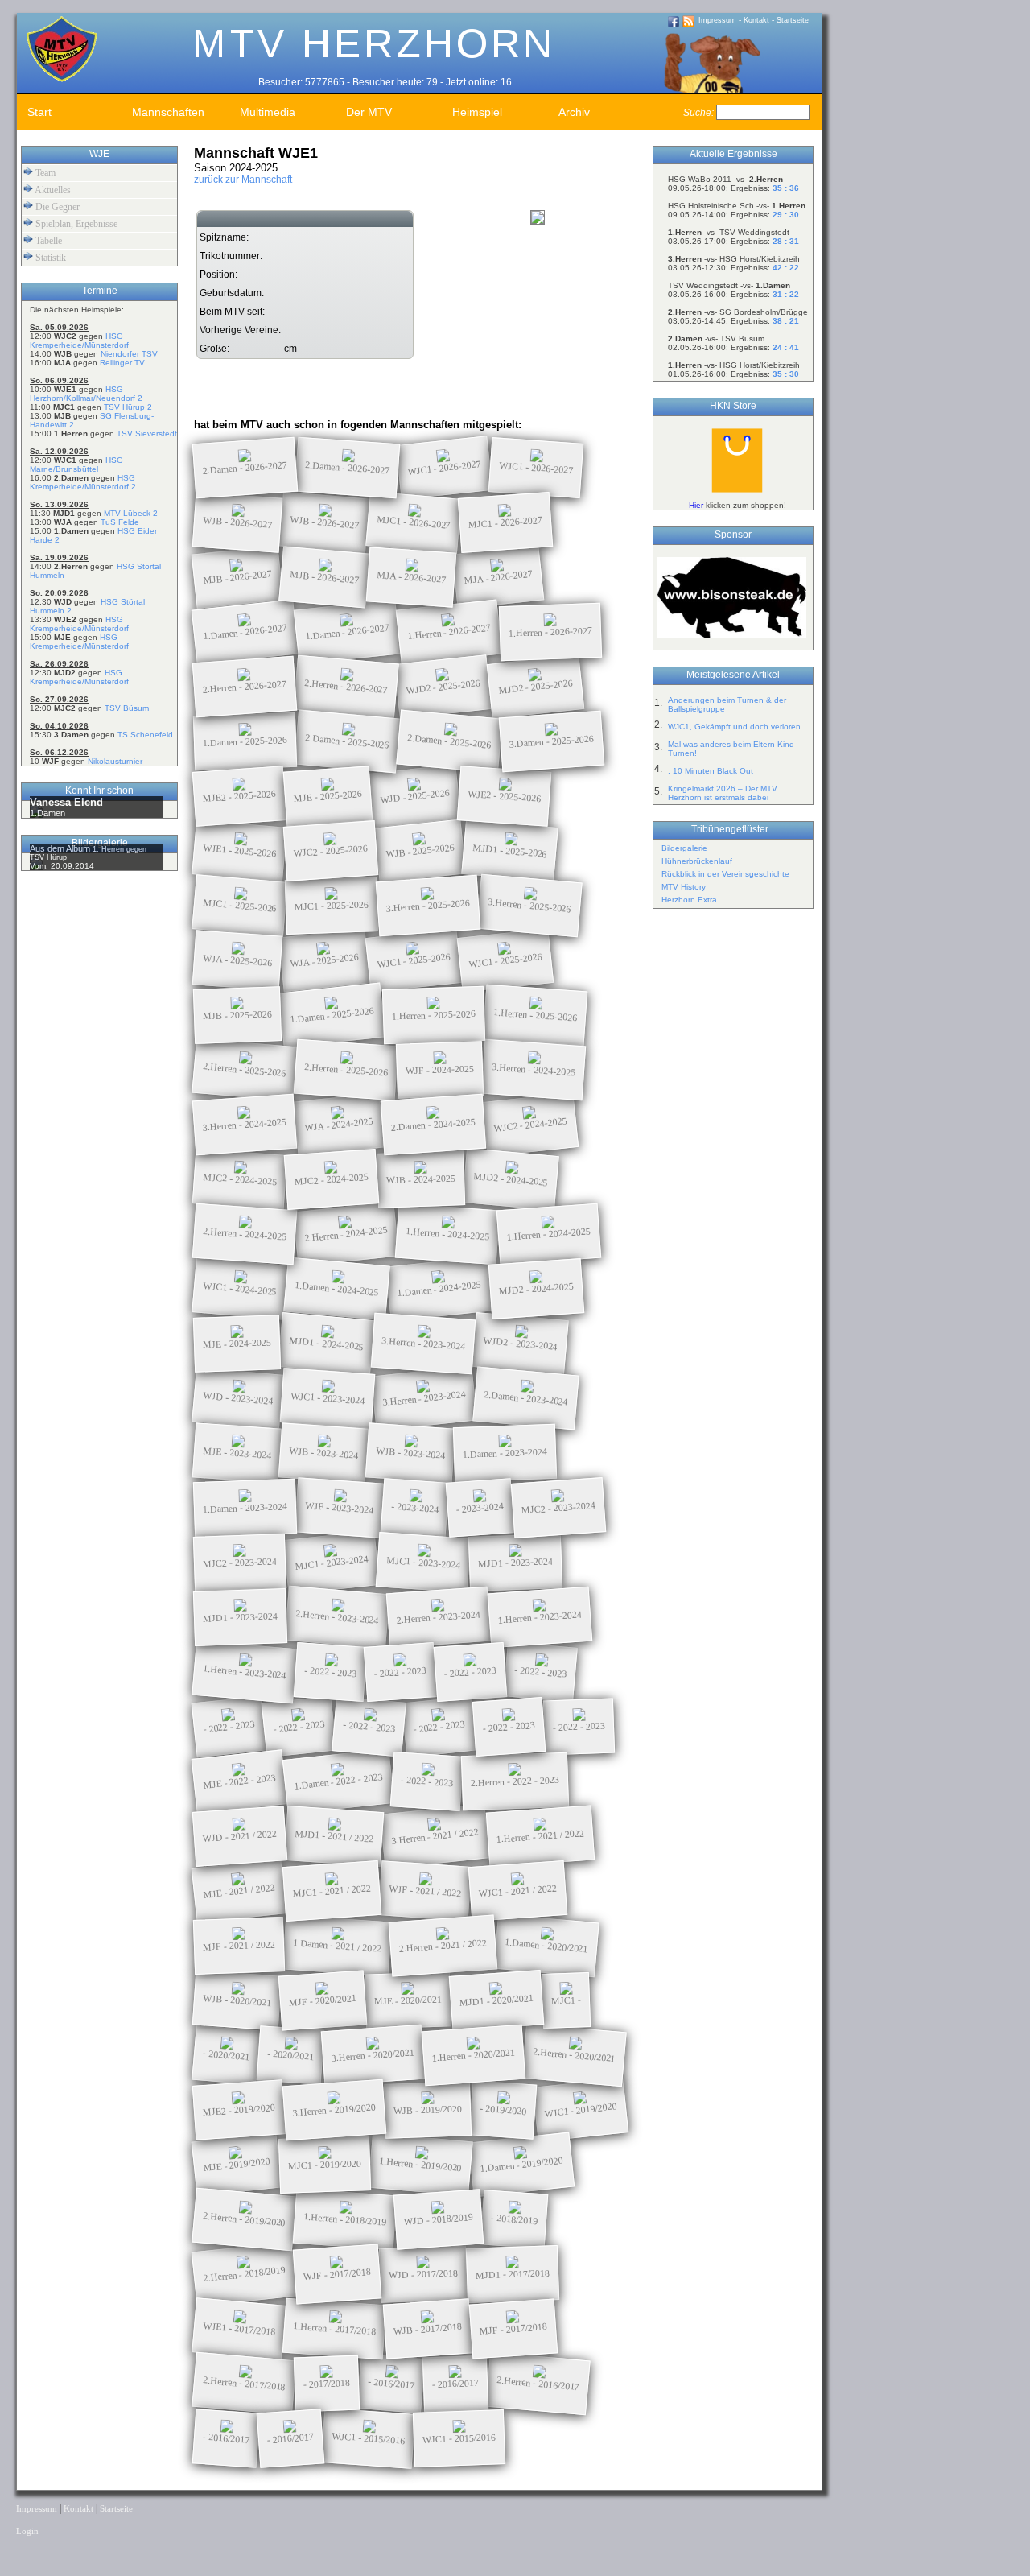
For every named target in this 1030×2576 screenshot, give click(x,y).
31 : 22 (786, 294)
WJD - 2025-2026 (415, 796)
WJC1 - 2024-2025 (240, 1289)
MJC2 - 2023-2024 (559, 1508)
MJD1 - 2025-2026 (510, 851)
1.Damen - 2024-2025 (337, 1288)
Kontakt (756, 20)
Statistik (49, 258)
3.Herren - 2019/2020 (335, 2110)
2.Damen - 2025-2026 (348, 741)
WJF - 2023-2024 (340, 1508)
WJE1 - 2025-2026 (240, 851)
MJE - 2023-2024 (237, 1453)
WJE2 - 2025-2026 (505, 796)
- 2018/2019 (515, 2219)
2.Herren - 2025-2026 (245, 1069)
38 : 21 (786, 321)
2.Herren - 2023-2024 (338, 1617)
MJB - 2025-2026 (237, 1015)
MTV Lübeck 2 (131, 513)
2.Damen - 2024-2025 (434, 1124)
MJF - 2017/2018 (514, 2329)
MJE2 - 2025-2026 (240, 796)
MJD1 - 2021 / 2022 (334, 1836)
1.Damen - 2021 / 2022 (338, 1946)
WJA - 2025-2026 (238, 960)
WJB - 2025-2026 (420, 850)
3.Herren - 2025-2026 (428, 905)
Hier (696, 505)
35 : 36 (786, 188)
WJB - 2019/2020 (428, 2110)
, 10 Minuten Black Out (711, 771)
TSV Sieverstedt (147, 433)
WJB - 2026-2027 (238, 522)
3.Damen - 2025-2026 (552, 741)
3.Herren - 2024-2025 (534, 1069)
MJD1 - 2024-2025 (327, 1344)
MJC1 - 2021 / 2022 (332, 1891)
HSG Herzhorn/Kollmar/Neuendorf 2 (86, 394)
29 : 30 (786, 215)
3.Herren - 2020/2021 (373, 2055)
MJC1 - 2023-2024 (332, 1563)
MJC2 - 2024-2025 (240, 1179)
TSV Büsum (127, 708)
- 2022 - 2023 (331, 1672)
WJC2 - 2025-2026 (331, 851)
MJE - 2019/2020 (236, 2164)
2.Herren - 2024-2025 (245, 1234)
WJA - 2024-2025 (339, 1124)
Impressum (717, 20)
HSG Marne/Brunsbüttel (76, 464)
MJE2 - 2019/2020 (239, 2110)
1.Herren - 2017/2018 (335, 2328)
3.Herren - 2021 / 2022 (435, 1836)
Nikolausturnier (115, 761)
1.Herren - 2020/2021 (474, 2055)
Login (27, 2531)
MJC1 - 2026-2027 (414, 522)
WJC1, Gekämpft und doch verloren (734, 727)
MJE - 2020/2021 (408, 2000)
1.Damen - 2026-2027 (245, 632)
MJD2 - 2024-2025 (511, 1179)
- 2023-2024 (415, 1508)
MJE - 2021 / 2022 (239, 1891)
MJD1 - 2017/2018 (513, 2274)
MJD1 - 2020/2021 (497, 2000)
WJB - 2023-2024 (324, 1453)
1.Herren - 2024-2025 (448, 1234)
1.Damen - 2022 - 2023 (339, 1781)
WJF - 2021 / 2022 (425, 1891)
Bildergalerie (684, 848)
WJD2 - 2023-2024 (521, 1344)
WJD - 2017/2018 (423, 2274)
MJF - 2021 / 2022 (239, 1945)
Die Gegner (56, 207)
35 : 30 (786, 374)
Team (44, 173)
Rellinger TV (122, 363)
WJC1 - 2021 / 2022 (518, 1891)
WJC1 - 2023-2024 (328, 1398)
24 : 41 (786, 347)
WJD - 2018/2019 (439, 2219)
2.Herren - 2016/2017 (538, 2383)
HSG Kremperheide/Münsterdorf (79, 341)
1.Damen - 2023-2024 (505, 1453)
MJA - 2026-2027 (412, 577)
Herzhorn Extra (689, 900)
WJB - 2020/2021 (237, 2000)
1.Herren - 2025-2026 (434, 1015)
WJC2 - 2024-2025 (531, 1125)
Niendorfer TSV (129, 354)
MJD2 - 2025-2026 (536, 687)
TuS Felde (120, 522)
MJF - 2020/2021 (323, 2000)
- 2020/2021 (227, 2055)
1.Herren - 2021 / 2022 (541, 1836)
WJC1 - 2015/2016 (369, 2438)
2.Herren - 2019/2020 (245, 2219)
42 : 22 (786, 268)
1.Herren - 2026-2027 (449, 632)
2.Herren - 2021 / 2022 (443, 1946)
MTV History (684, 887)
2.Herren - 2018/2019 (245, 2274)
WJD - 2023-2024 (238, 1398)
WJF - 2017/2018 (338, 2274)
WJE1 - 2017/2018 (239, 2329)
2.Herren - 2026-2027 (245, 686)
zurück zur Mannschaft (243, 180)
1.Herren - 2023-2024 (540, 1617)
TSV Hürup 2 (128, 407)
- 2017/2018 (327, 2384)
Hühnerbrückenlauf (697, 861)
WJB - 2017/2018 (428, 2329)
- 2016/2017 (391, 2383)
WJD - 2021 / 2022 (240, 1836)
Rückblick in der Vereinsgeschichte (725, 874)
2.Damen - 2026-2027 (245, 467)
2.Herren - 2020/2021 (575, 2055)
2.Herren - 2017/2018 (245, 2383)
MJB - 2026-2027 (238, 577)
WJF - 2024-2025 (440, 1069)
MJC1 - (566, 2000)
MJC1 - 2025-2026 (240, 906)
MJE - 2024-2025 (237, 1343)
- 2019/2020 (503, 2110)
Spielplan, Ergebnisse (75, 224)
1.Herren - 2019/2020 (421, 2164)
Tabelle (47, 241)
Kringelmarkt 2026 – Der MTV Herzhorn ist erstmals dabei (723, 793)
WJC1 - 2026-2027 (445, 468)
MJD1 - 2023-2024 (515, 1562)
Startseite (793, 20)
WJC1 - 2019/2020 (581, 2110)
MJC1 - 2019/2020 (325, 2164)
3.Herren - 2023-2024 (424, 1343)
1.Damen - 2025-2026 (245, 741)
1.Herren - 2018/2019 (345, 2219)
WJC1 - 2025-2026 (414, 960)
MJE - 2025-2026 (328, 796)
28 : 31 (786, 241)
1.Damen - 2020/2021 (547, 1945)
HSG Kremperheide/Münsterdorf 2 (83, 482)
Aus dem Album (61, 848)
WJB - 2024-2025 (421, 1179)
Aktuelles (52, 190)
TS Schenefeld (145, 735)
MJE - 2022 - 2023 (240, 1781)
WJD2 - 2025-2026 (443, 687)
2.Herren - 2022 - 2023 (515, 1781)
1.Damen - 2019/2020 (522, 2164)
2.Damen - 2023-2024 (526, 1398)
